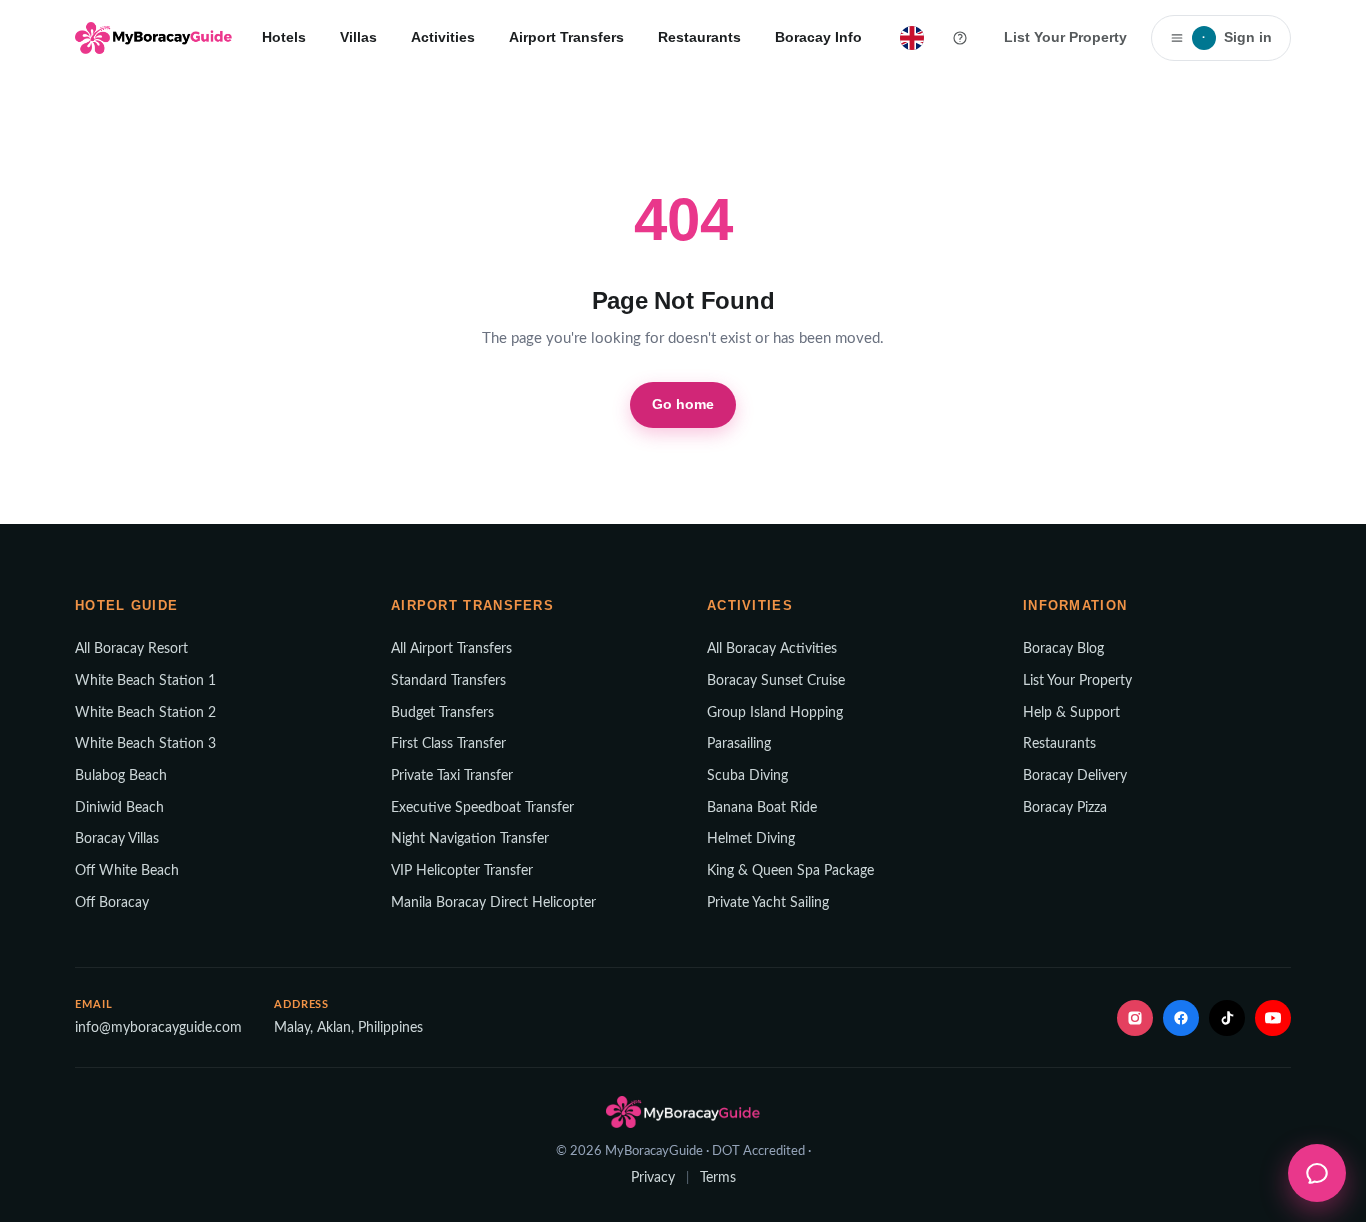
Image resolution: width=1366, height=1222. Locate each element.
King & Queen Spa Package (790, 871)
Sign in (1237, 37)
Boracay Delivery (1075, 776)
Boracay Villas (117, 839)
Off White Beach (127, 871)
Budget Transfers (442, 713)
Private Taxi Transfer (452, 776)
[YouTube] (1273, 1018)
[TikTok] (1227, 1018)
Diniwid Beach (119, 808)
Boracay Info (818, 37)
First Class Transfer (448, 744)
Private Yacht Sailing (768, 903)
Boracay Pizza (1065, 808)
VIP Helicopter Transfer (462, 871)
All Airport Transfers (451, 649)
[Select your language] (912, 38)
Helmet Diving (751, 839)
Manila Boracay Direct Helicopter (493, 903)
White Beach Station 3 (145, 744)
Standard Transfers (448, 681)
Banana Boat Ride (762, 808)
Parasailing (739, 744)
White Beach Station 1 (145, 681)
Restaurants (699, 37)
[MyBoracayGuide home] (153, 38)
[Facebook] (1181, 1018)
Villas (358, 37)
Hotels (284, 37)
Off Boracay (112, 903)
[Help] (960, 38)
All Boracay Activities (772, 649)
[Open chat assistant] (1317, 1173)
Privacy (653, 1178)
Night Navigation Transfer (470, 839)
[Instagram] (1135, 1018)
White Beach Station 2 (145, 713)
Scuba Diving (747, 776)
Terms (718, 1178)
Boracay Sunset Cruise (776, 681)
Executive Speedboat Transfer (482, 808)
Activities (443, 37)
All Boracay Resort (131, 649)
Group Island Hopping (775, 713)
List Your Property (1065, 37)
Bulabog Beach (121, 776)
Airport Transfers (566, 37)
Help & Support (1071, 713)
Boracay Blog (1063, 649)
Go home (683, 404)
